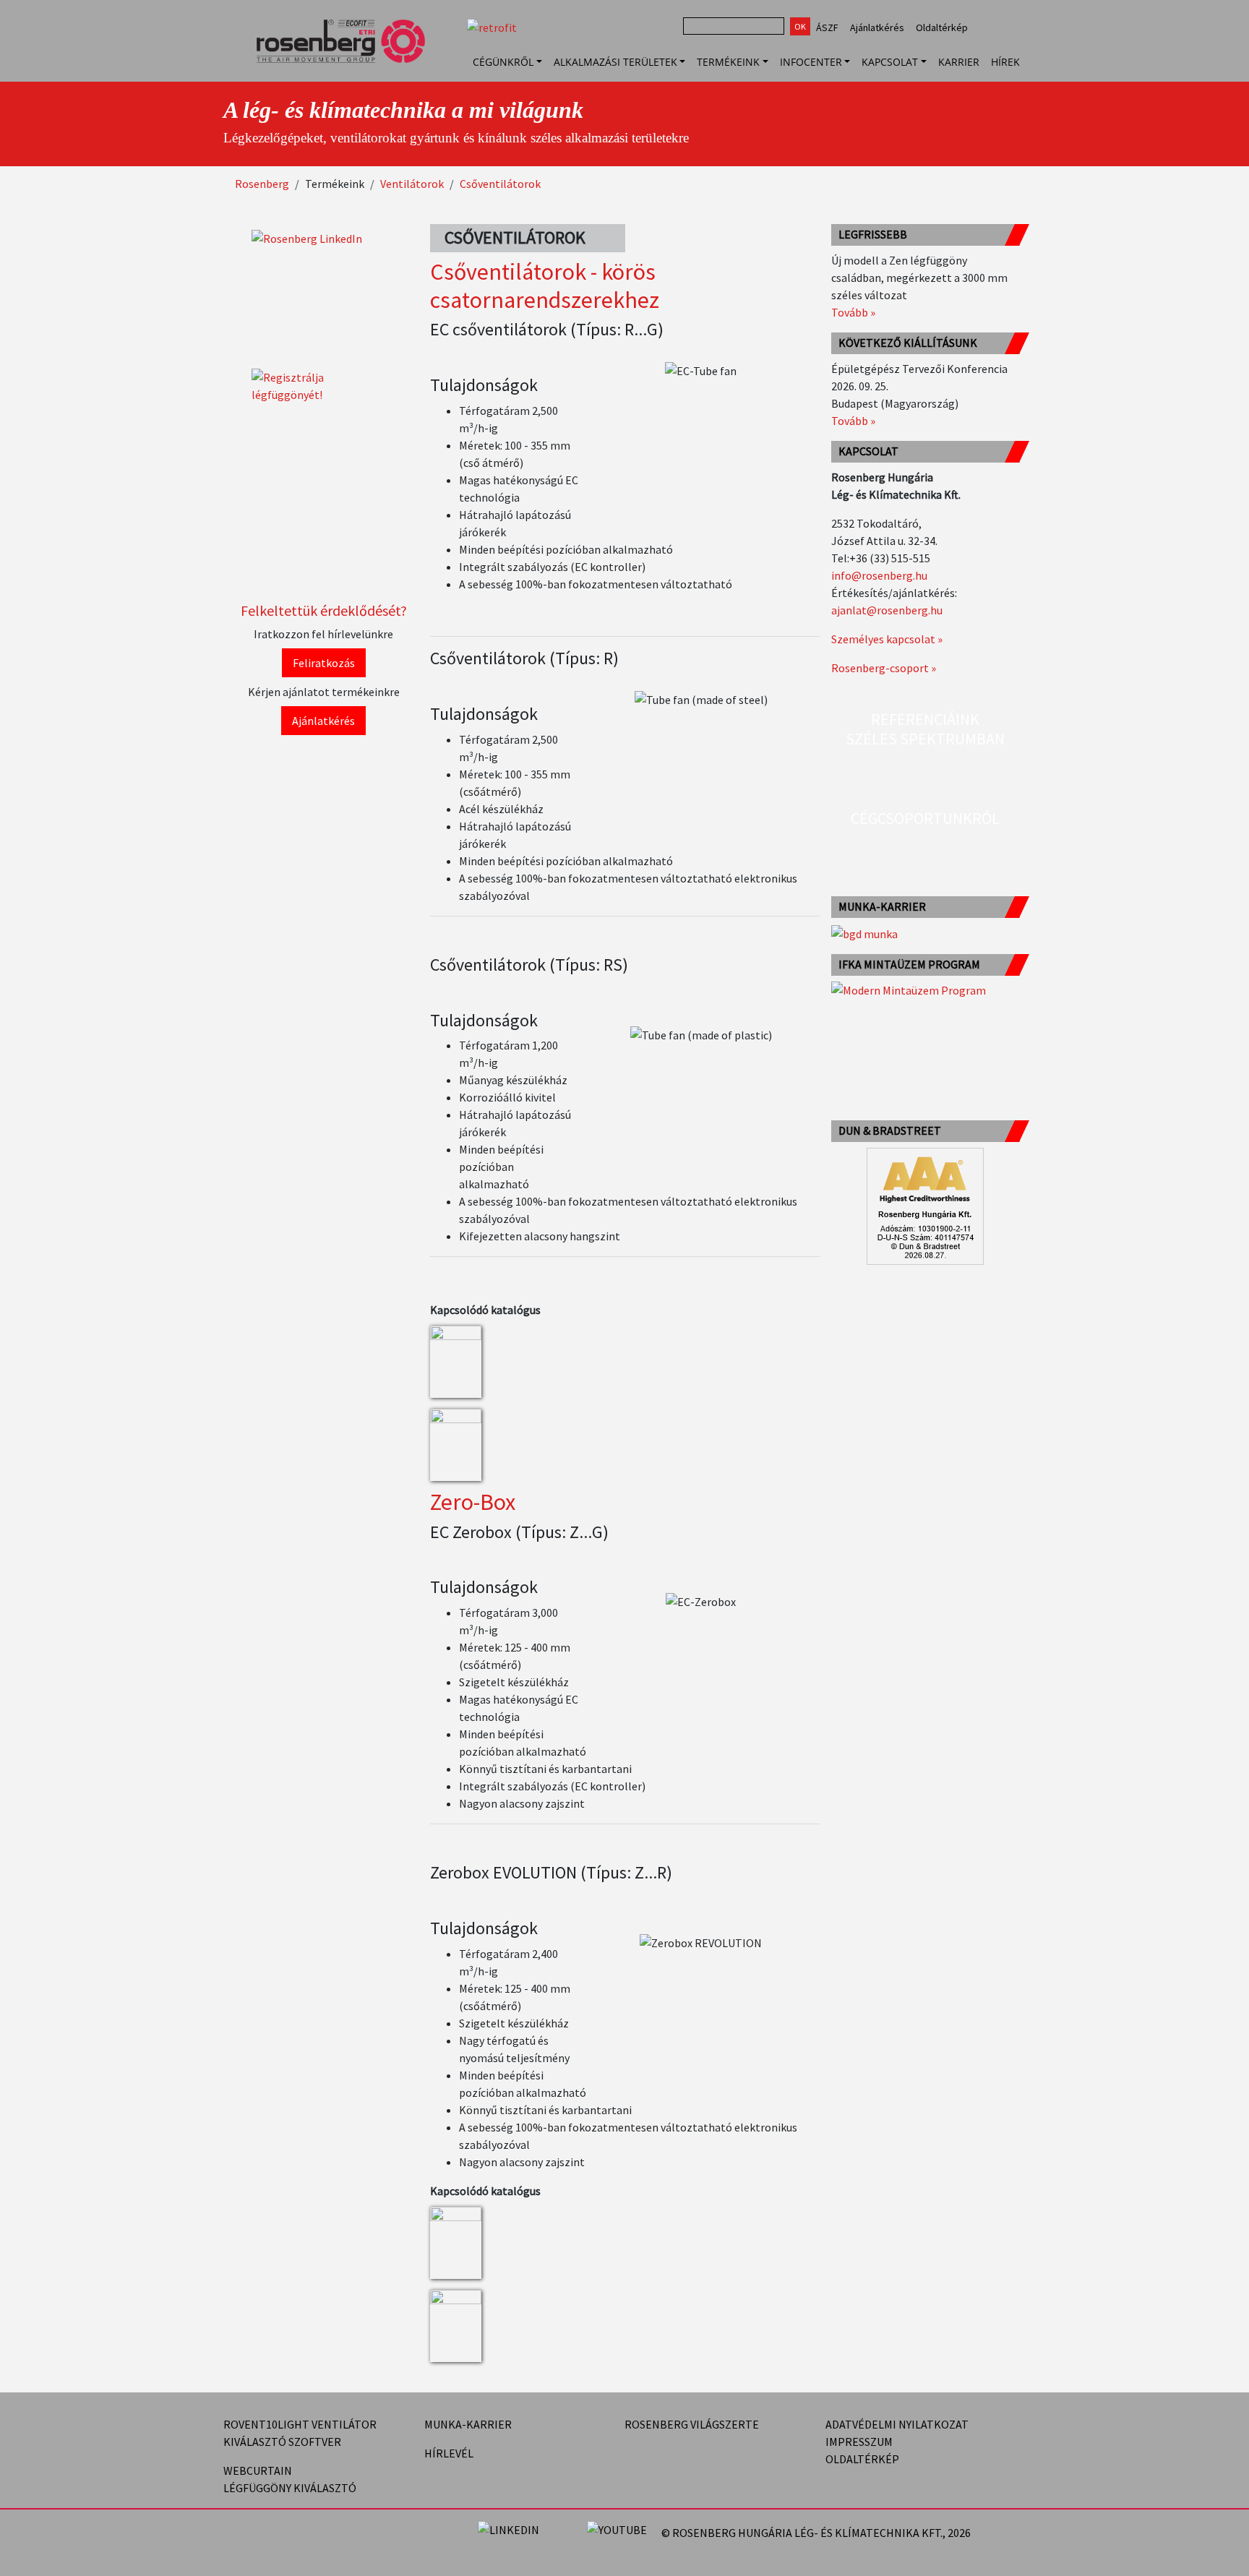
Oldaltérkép (942, 27)
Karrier (959, 62)
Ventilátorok (412, 184)
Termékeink (728, 62)
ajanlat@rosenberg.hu (887, 610)
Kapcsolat (890, 62)
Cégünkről (503, 62)
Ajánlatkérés (877, 27)
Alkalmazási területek (615, 62)
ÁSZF (827, 27)
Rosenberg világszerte (692, 2424)
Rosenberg (262, 184)
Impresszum (859, 2442)
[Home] (347, 61)
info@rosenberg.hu (879, 575)
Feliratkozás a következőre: (991, 2533)
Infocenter (811, 62)
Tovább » (853, 312)
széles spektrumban (925, 739)
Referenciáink (925, 719)
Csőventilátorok (500, 184)
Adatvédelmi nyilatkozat (897, 2424)
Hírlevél (449, 2453)
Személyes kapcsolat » (887, 639)
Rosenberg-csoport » (884, 668)
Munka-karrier (468, 2424)
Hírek (1005, 62)
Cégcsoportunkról (925, 818)
